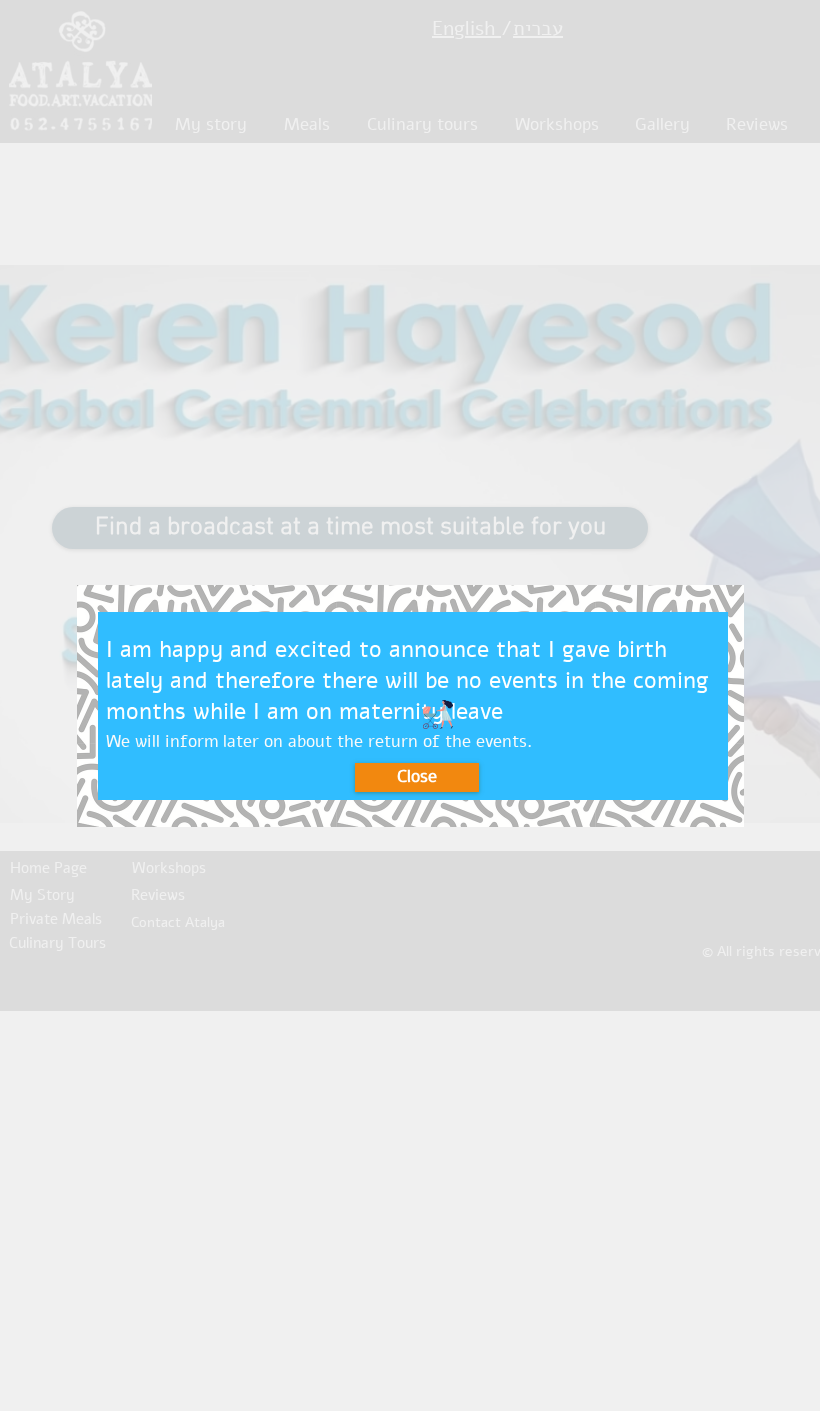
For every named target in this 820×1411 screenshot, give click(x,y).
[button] (417, 777)
